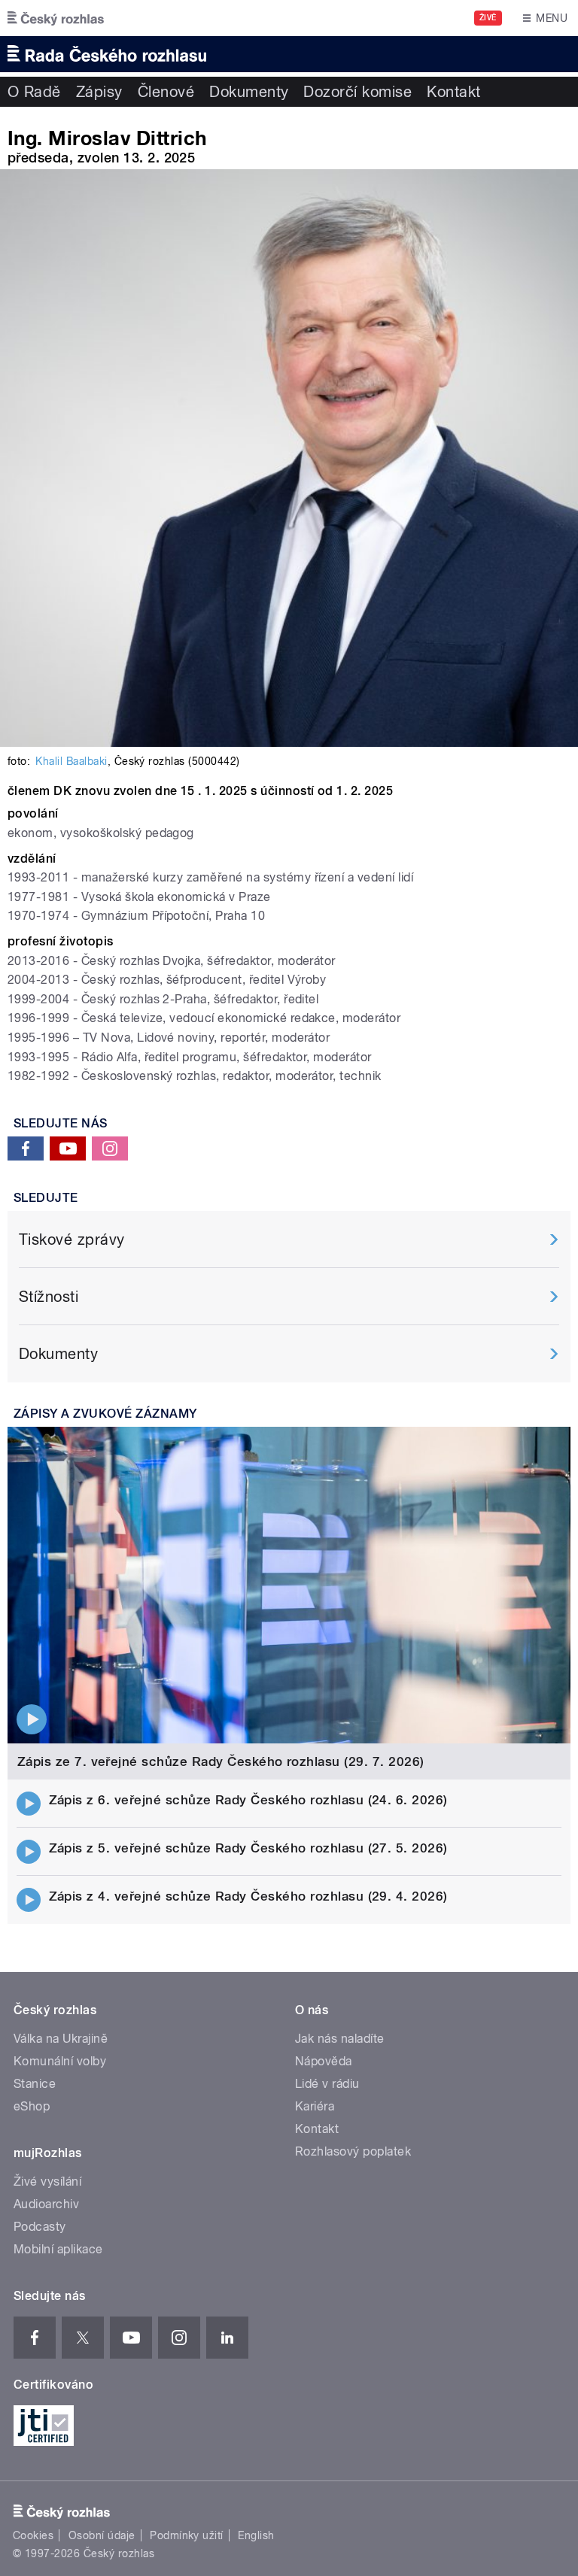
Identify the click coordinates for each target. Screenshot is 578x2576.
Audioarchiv (46, 2204)
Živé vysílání (47, 2182)
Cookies (33, 2535)
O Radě (34, 92)
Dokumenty (249, 92)
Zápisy (99, 92)
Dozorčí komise (357, 92)
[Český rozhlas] (56, 18)
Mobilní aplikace (58, 2249)
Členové (166, 92)
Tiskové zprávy (72, 1239)
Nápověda (324, 2061)
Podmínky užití (187, 2535)
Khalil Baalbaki (71, 761)
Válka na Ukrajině (61, 2039)
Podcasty (40, 2227)
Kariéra (315, 2106)
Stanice (35, 2084)
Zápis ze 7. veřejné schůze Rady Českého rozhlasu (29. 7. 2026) (221, 1761)
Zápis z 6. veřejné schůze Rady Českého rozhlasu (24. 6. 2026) (248, 1800)
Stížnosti (49, 1297)
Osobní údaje (102, 2535)
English (256, 2535)
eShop (32, 2106)
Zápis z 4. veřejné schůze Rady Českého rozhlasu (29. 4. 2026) (248, 1896)
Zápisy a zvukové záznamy (105, 1414)
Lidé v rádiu (327, 2084)
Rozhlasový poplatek (353, 2151)
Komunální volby (60, 2061)
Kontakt (453, 92)
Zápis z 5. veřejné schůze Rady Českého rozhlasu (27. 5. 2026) (248, 1848)
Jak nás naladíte (340, 2039)
